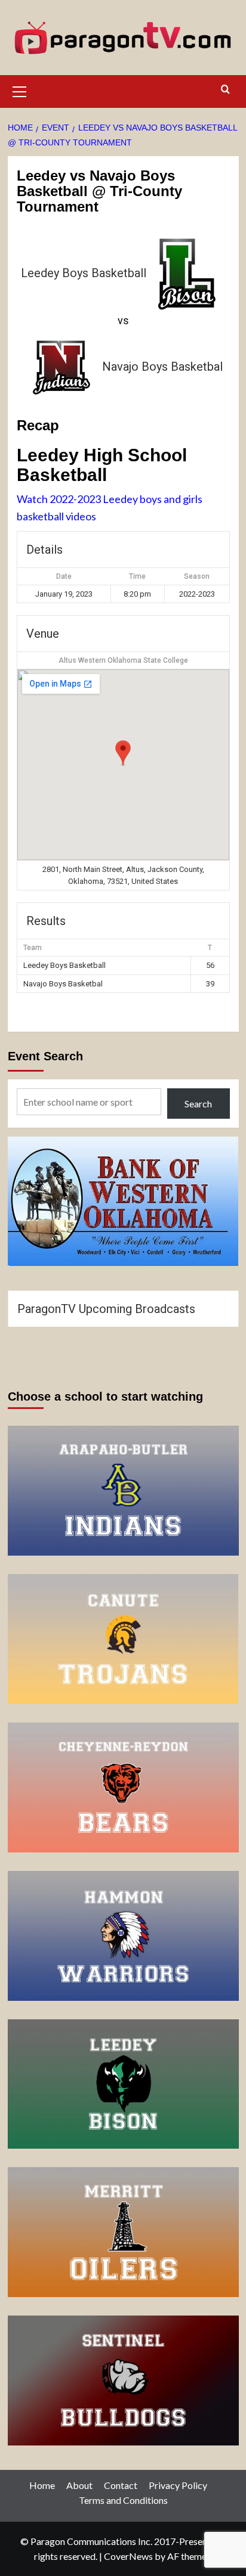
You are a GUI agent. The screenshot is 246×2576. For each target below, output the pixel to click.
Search (198, 1104)
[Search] (225, 90)
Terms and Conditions (123, 2500)
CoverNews (128, 2556)
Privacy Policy (178, 2485)
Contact (121, 2485)
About (79, 2485)
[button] (20, 90)
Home (42, 2485)
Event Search (45, 1056)
